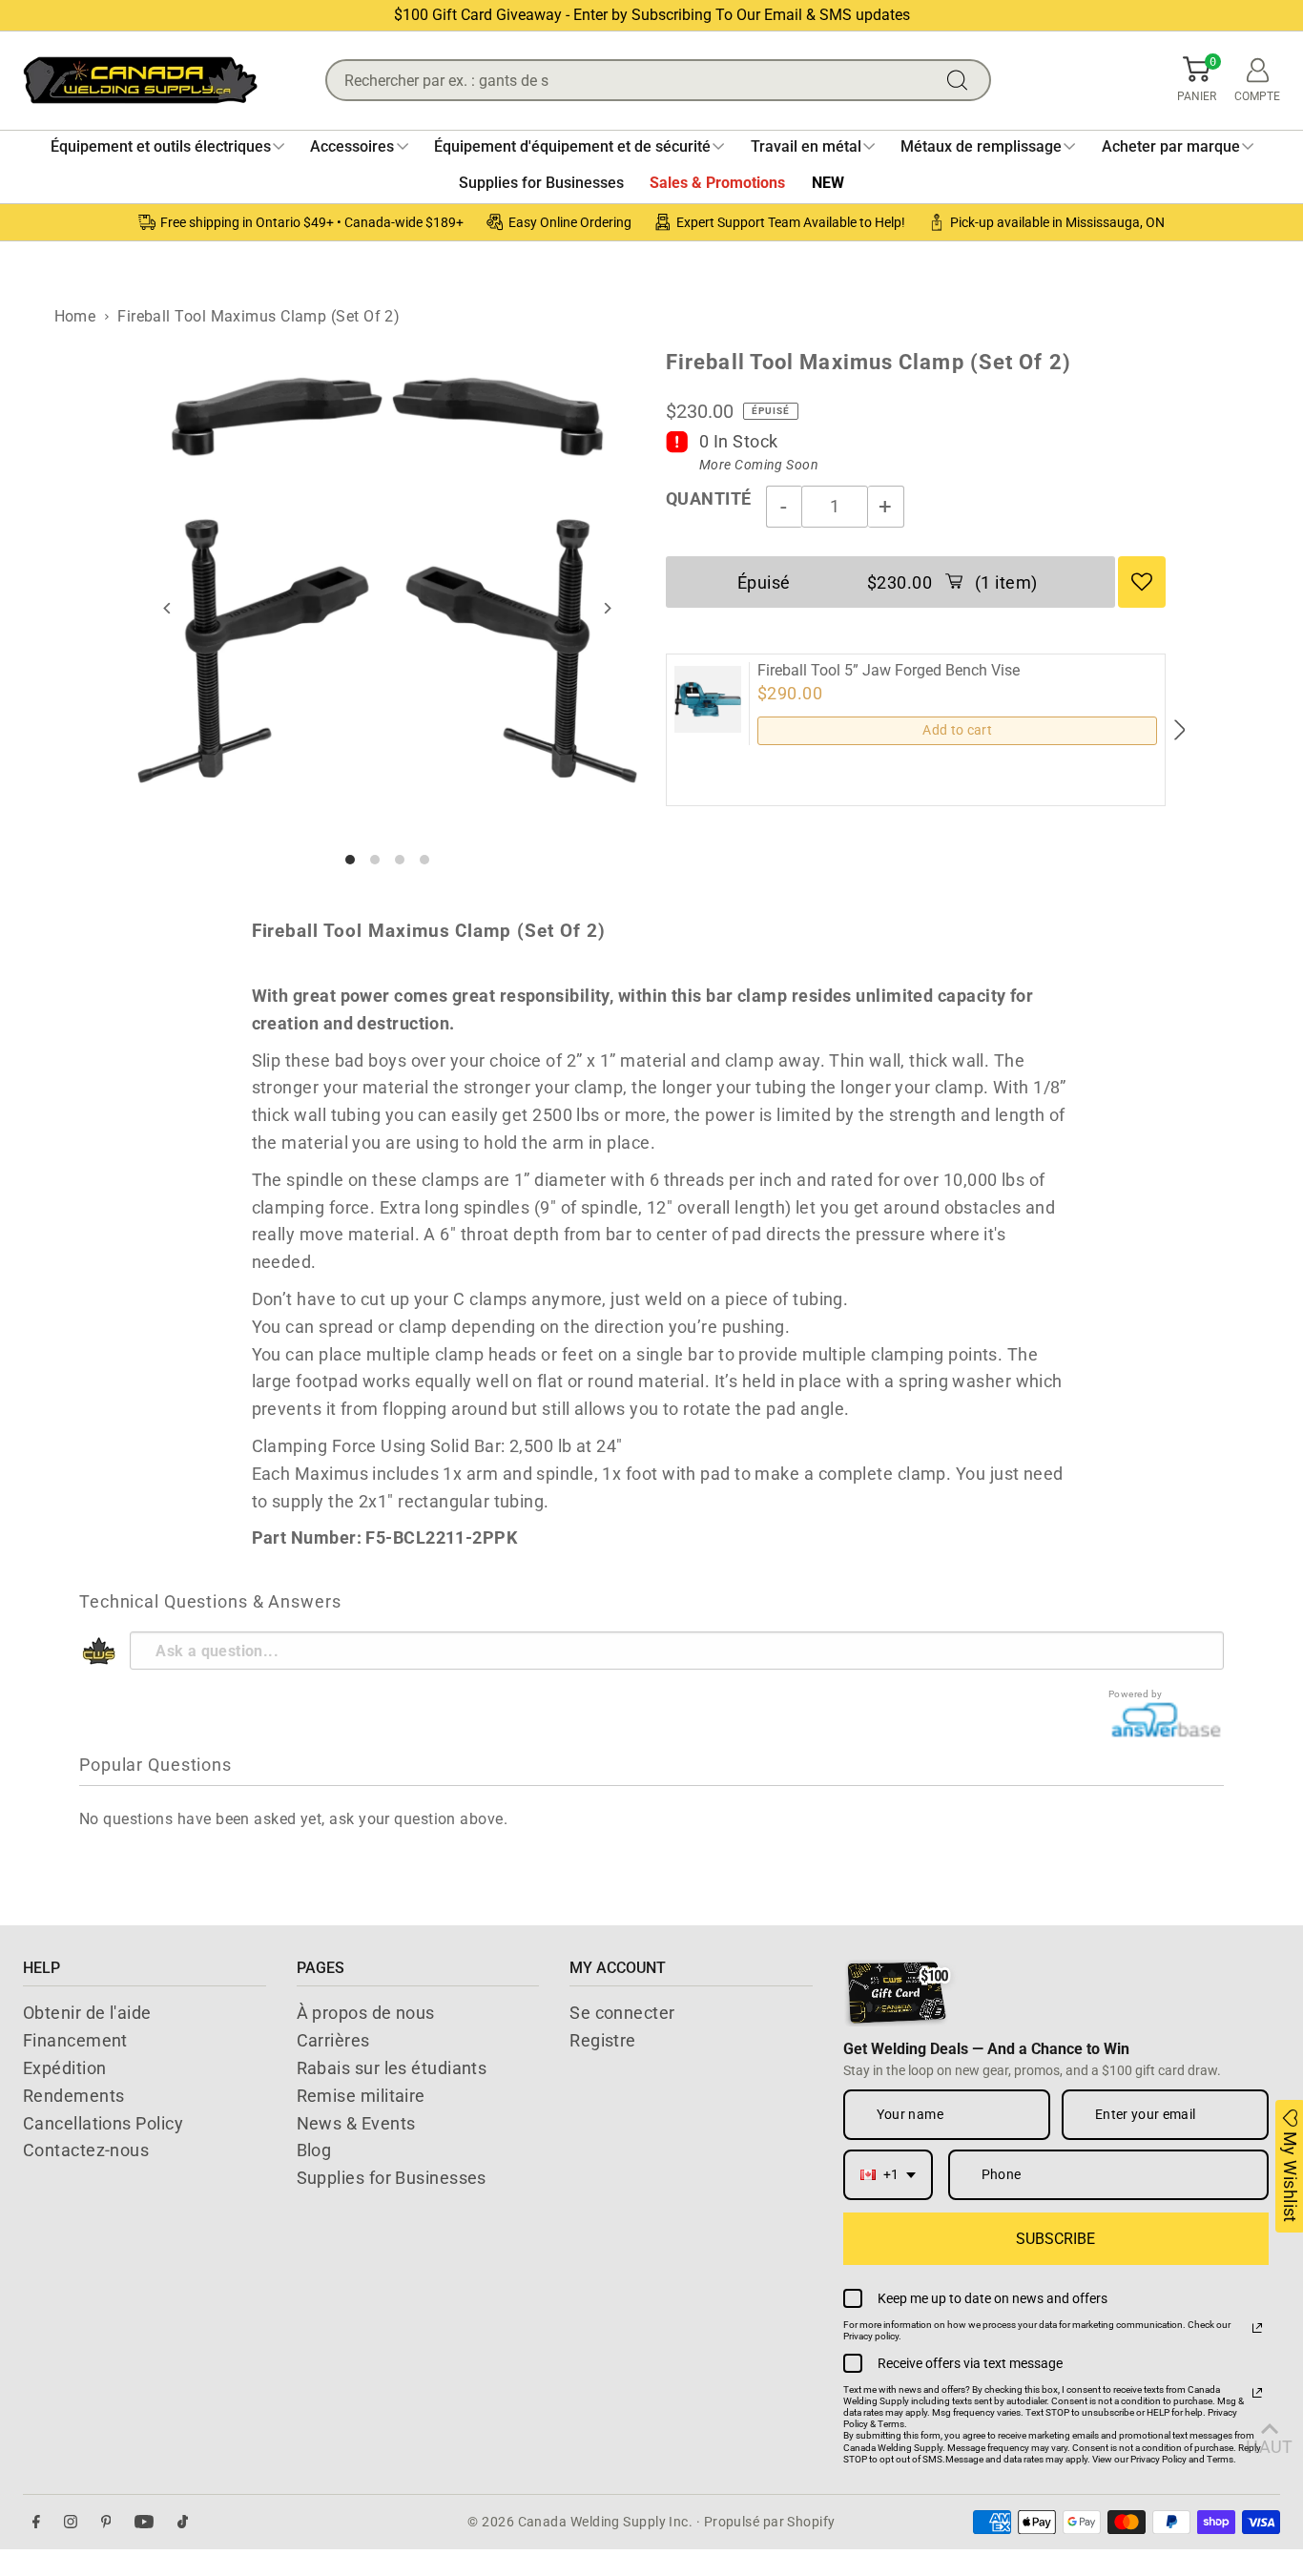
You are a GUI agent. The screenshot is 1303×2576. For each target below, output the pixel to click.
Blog (314, 2150)
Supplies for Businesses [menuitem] (541, 183)
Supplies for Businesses (392, 2178)
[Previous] (168, 608)
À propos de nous (366, 2013)
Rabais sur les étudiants (392, 2068)
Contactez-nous (86, 2150)
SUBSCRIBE (1055, 2239)
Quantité (709, 499)
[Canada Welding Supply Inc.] (140, 80)
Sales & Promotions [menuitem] (717, 183)
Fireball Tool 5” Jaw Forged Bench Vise (889, 671)
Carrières (333, 2040)
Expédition (65, 2068)
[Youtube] (144, 2522)
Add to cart (957, 730)
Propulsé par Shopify (770, 2522)
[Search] (962, 80)
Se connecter (622, 2013)
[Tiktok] (183, 2522)
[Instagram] (71, 2522)
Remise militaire (361, 2096)
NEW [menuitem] (828, 183)
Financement (75, 2040)
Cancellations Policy (103, 2123)
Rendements (74, 2096)
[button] (1197, 80)
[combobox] (888, 2175)
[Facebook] (36, 2522)
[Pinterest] (106, 2522)
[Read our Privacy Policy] (1257, 2328)
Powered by (1136, 1694)
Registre (603, 2040)
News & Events (356, 2123)
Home (75, 316)
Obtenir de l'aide (87, 2013)
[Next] (606, 608)
